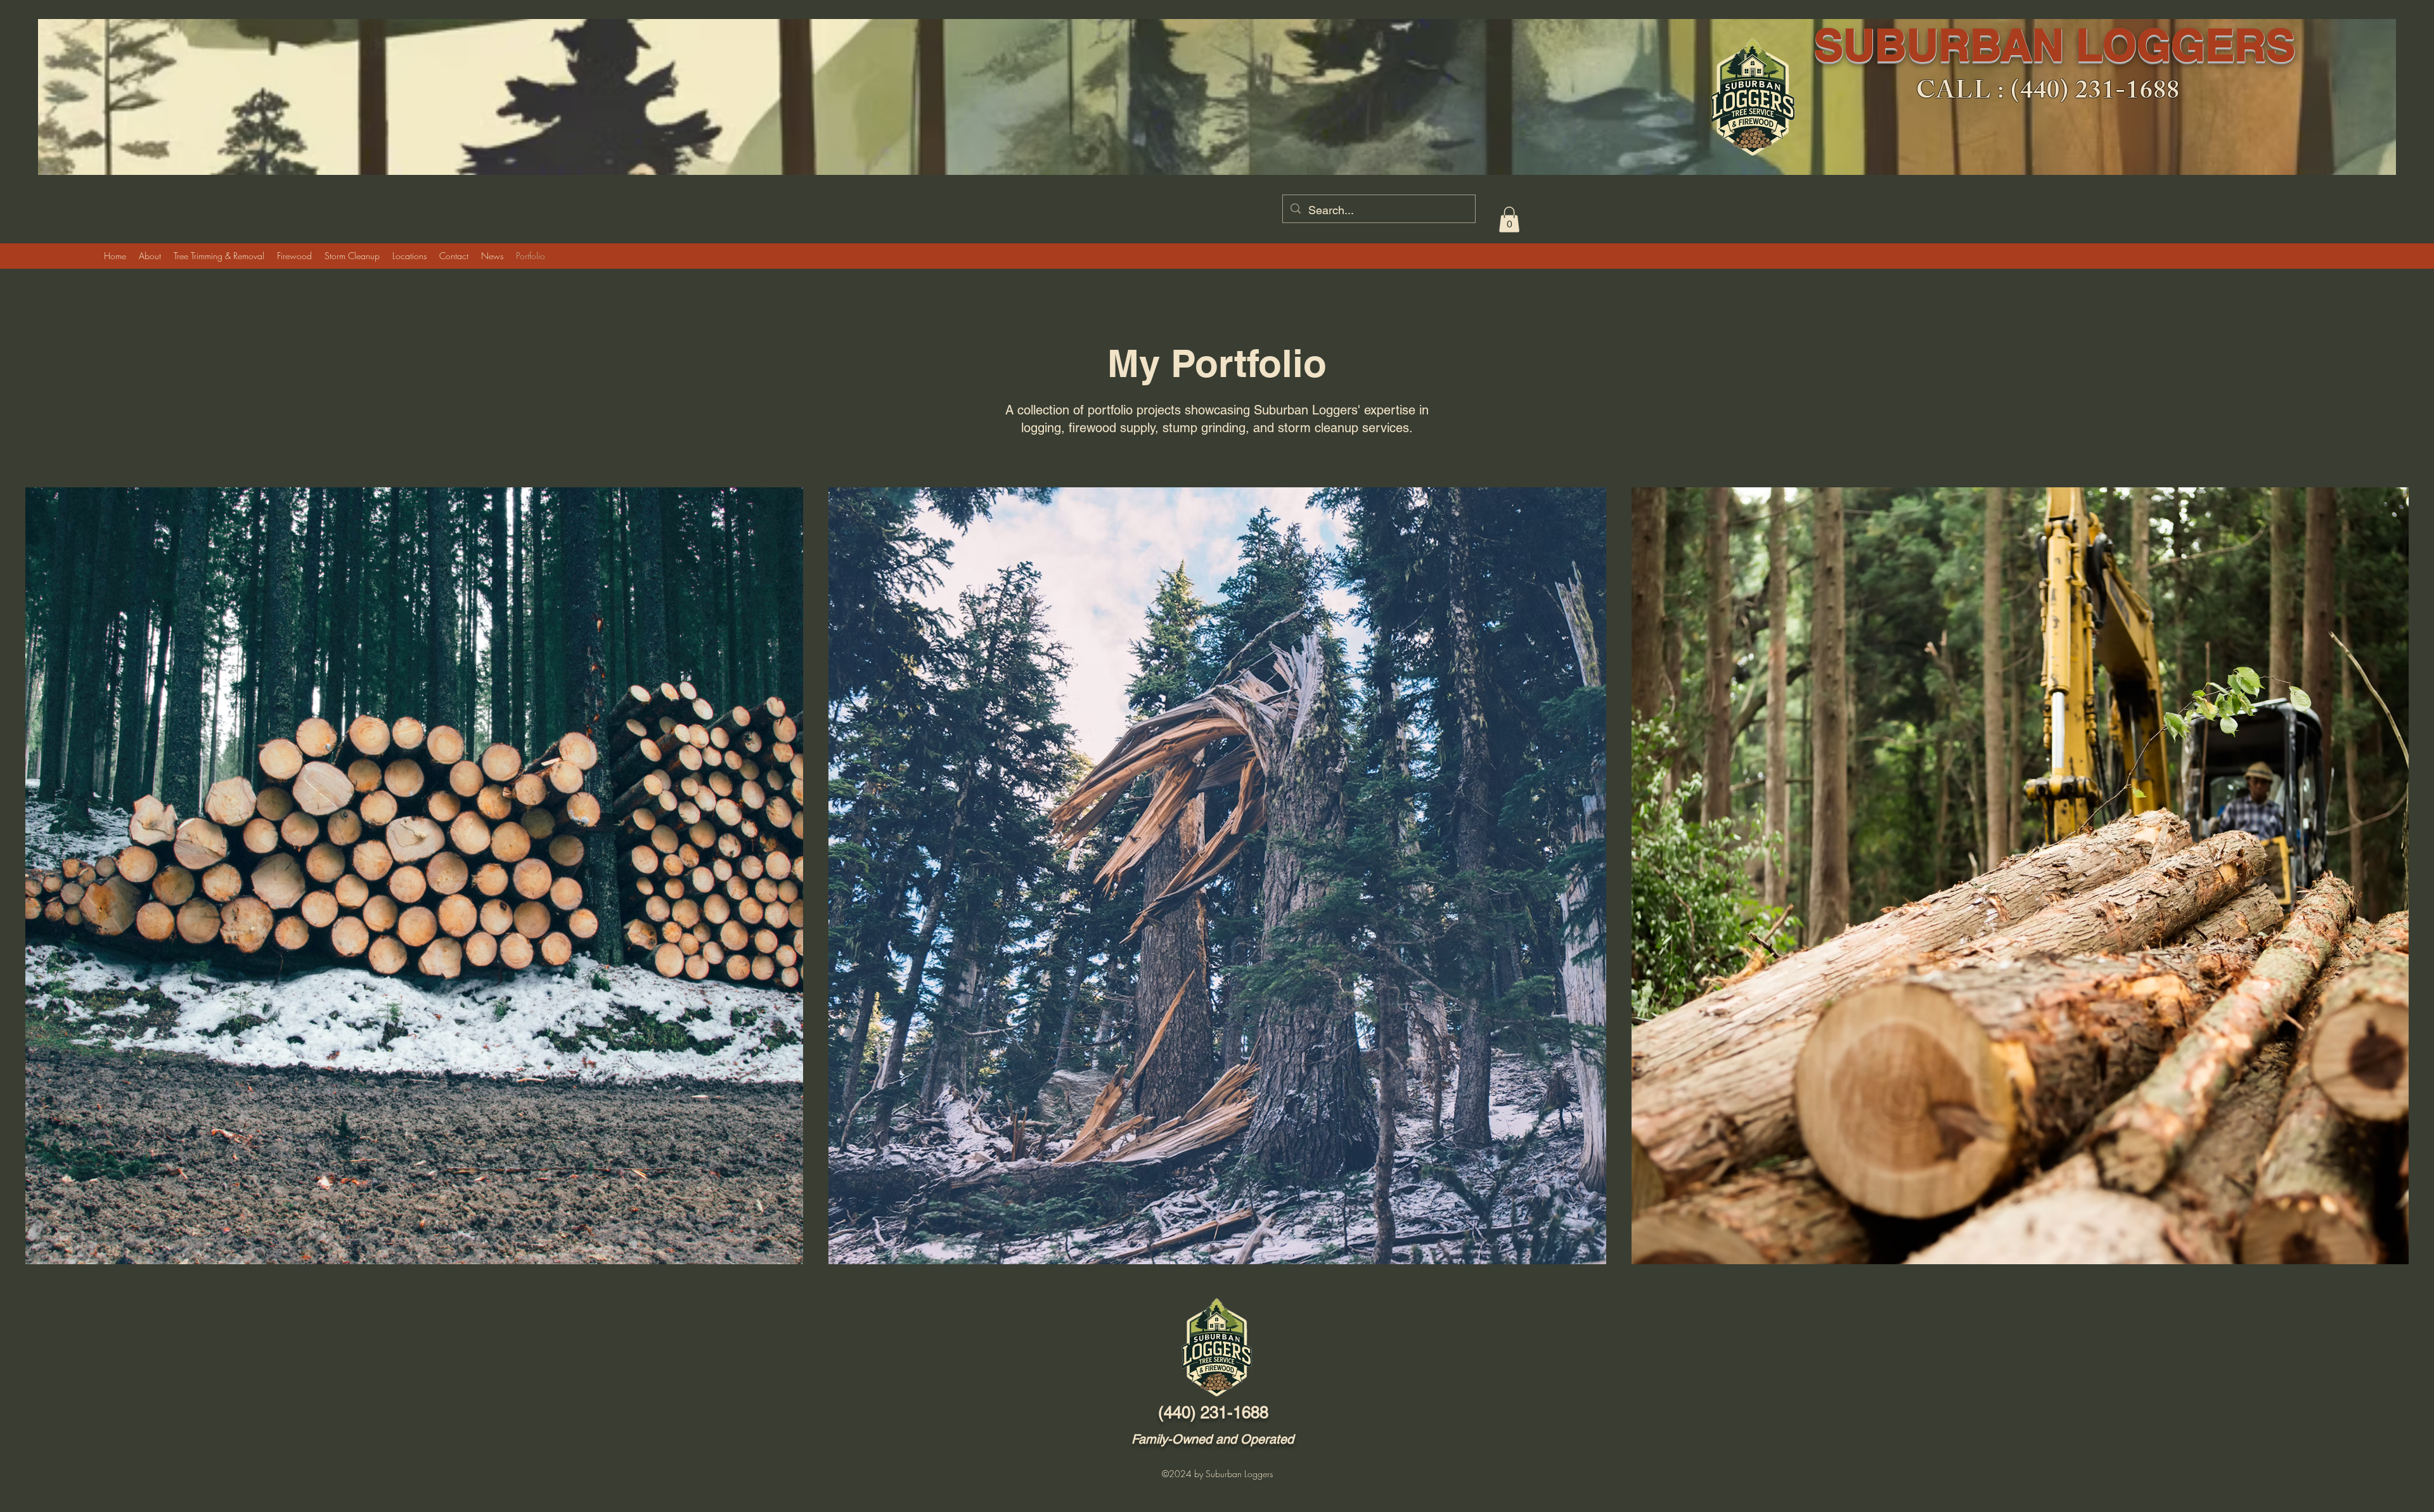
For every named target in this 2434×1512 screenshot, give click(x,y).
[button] (1509, 220)
